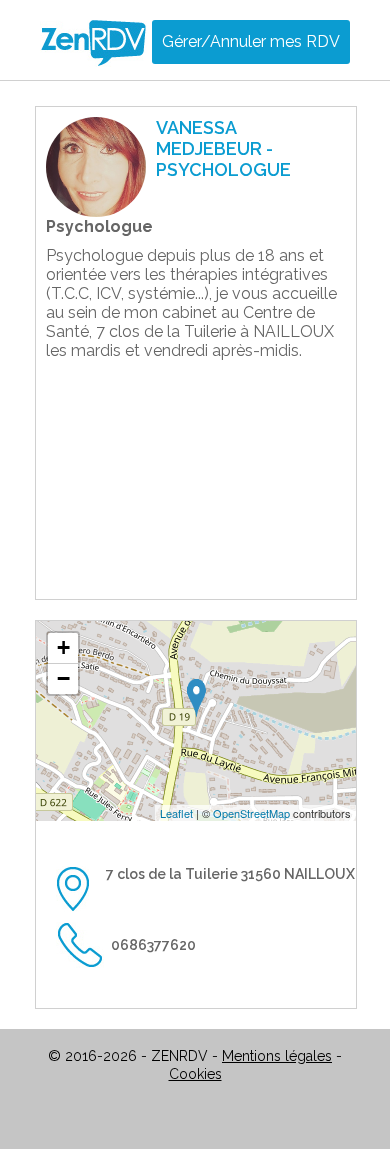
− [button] (63, 678)
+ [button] (63, 647)
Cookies (195, 1074)
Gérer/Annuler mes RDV (251, 41)
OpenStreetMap (251, 813)
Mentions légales (277, 1056)
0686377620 (153, 945)
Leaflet (176, 813)
